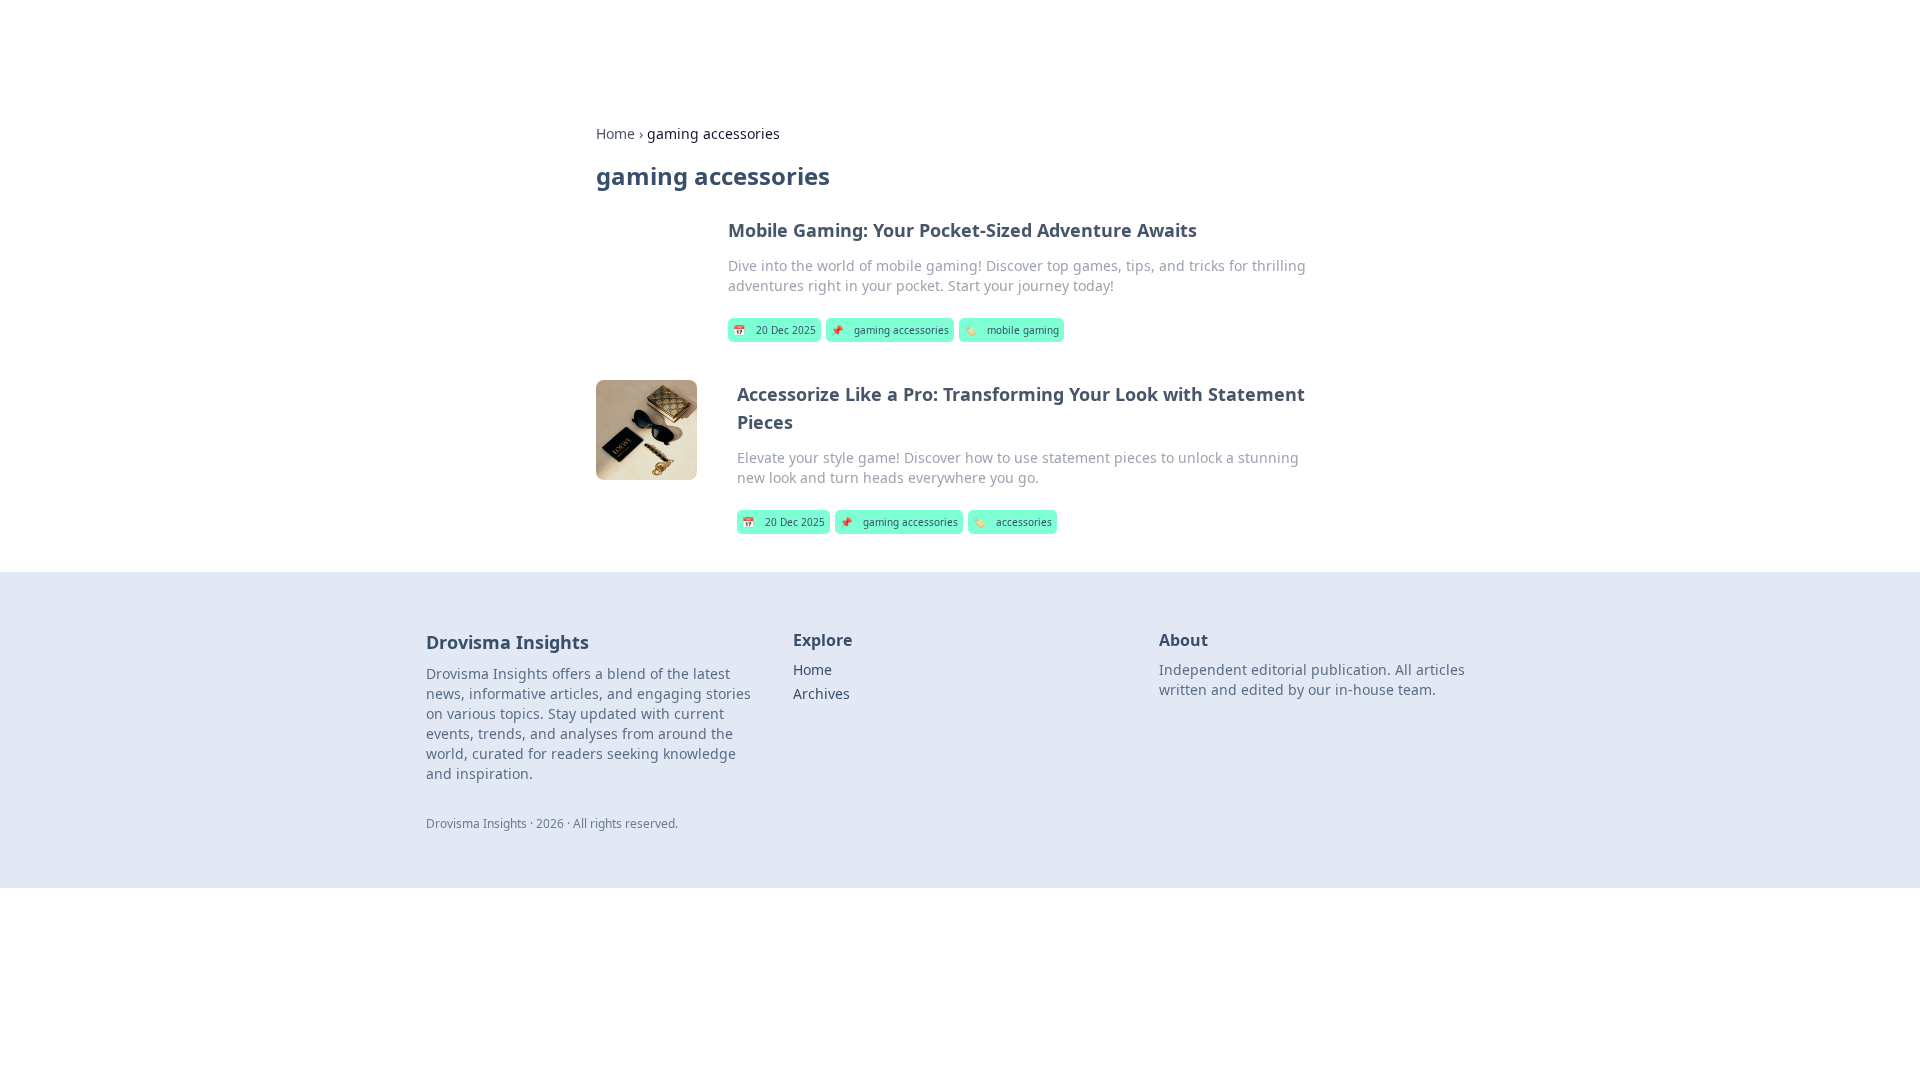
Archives (821, 693)
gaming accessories (890, 330)
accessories (1012, 522)
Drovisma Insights (655, 41)
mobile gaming (1011, 330)
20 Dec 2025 (774, 330)
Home (615, 133)
